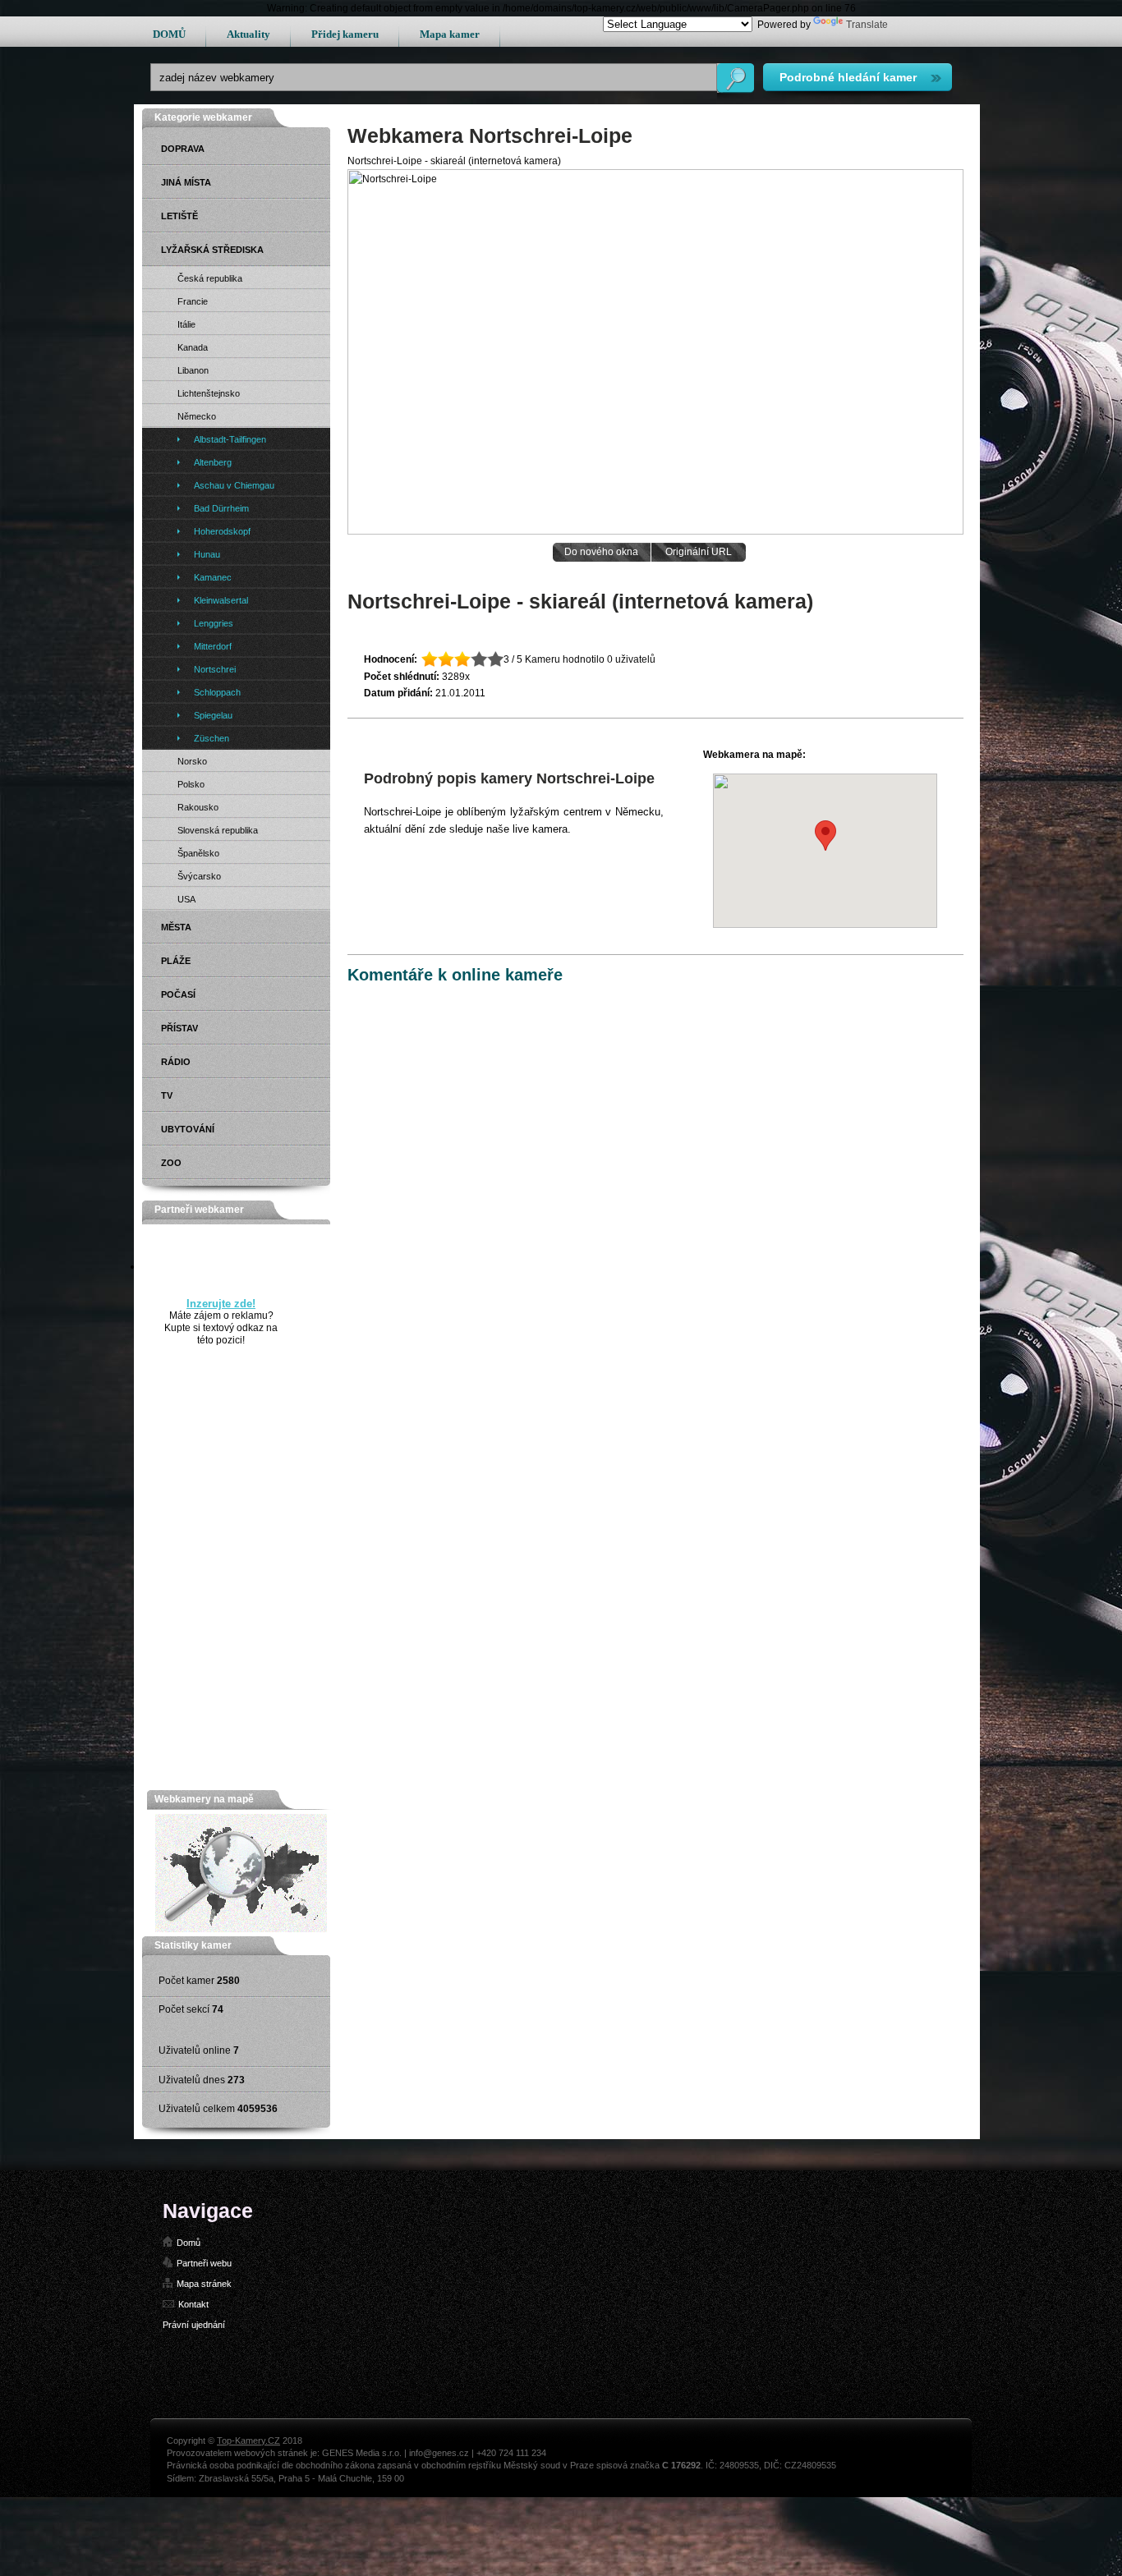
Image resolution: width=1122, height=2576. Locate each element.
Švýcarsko (199, 876)
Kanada (193, 347)
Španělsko (198, 853)
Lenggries (214, 623)
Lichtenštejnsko (209, 393)
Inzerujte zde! (221, 1304)
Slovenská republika (218, 830)
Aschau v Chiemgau (234, 485)
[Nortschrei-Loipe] (655, 531)
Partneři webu (204, 2263)
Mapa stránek (204, 2284)
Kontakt (193, 2304)
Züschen (212, 738)
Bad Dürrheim (221, 508)
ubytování (188, 1129)
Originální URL (699, 552)
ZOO (171, 1163)
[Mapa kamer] (241, 1929)
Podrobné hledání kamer (848, 77)
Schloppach (217, 692)
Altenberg (213, 462)
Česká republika (210, 278)
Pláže (176, 961)
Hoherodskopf (222, 531)
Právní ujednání (194, 2325)
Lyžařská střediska (212, 250)
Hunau (207, 554)
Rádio (176, 1062)
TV (167, 1095)
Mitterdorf (213, 646)
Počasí (178, 994)
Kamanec (213, 577)
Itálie (186, 324)
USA (186, 899)
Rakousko (198, 807)
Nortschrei (215, 669)
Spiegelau (213, 715)
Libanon (193, 370)
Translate (867, 25)
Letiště (179, 216)
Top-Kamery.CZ (248, 2441)
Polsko (191, 784)
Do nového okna (601, 552)
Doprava (183, 149)
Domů (189, 2243)
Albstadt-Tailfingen (230, 439)
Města (176, 927)
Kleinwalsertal (221, 600)
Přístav (179, 1028)
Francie (193, 301)
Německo (197, 416)
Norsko (192, 761)
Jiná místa (186, 182)
